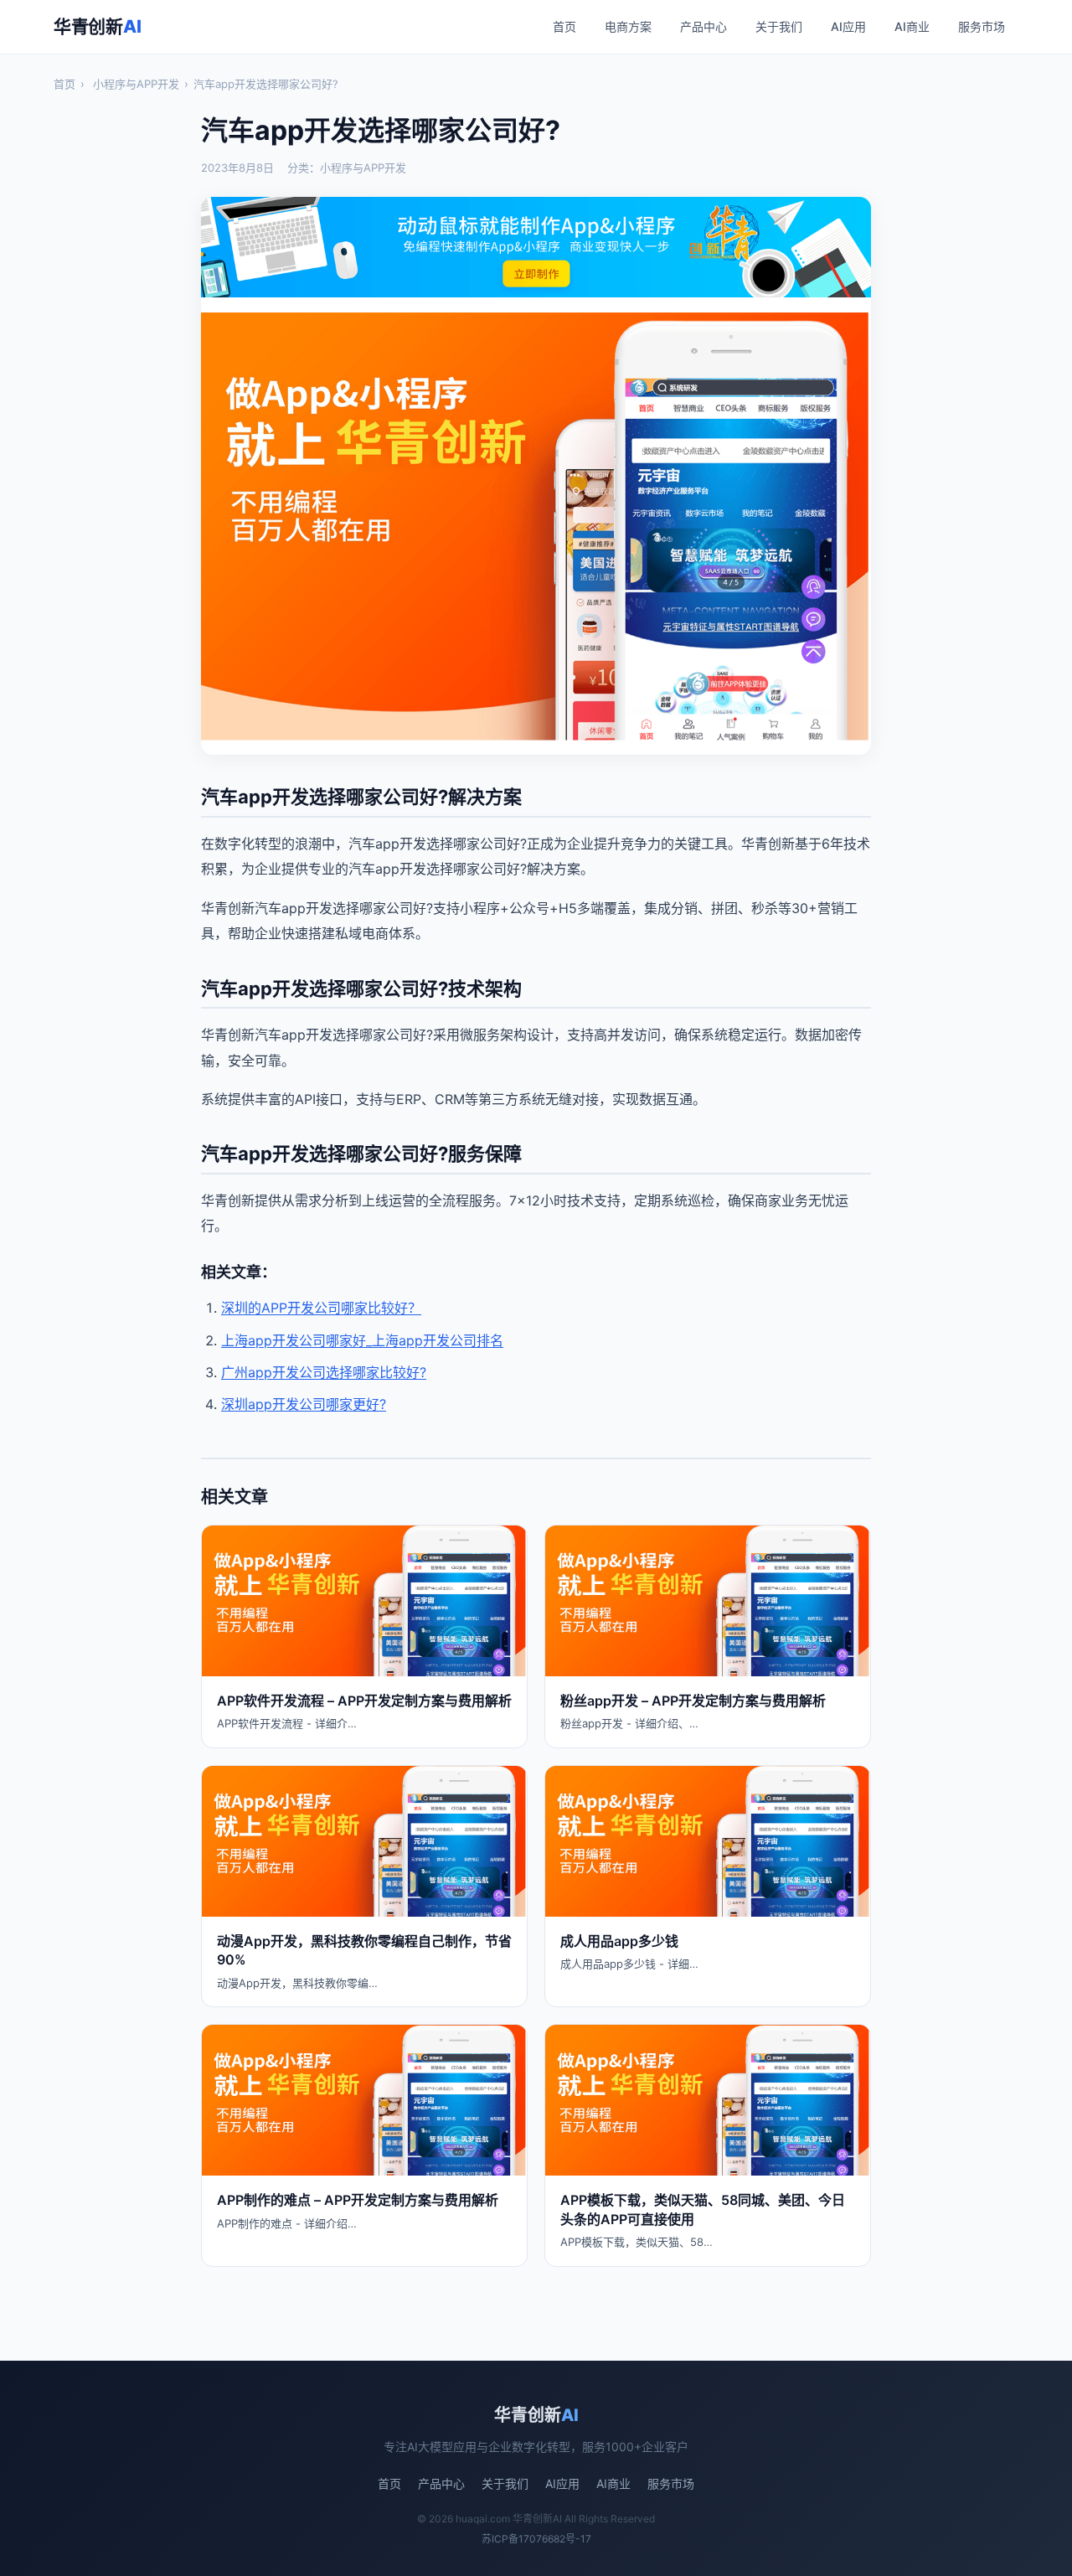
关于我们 (779, 26)
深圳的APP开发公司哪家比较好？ (321, 1308)
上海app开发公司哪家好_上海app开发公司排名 (362, 1340)
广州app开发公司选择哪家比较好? (324, 1372)
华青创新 (97, 26)
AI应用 (848, 26)
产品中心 (703, 26)
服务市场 (982, 26)
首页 (564, 26)
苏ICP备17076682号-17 (536, 2539)
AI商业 (912, 26)
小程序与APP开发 (136, 84)
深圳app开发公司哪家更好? (304, 1404)
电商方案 (628, 26)
